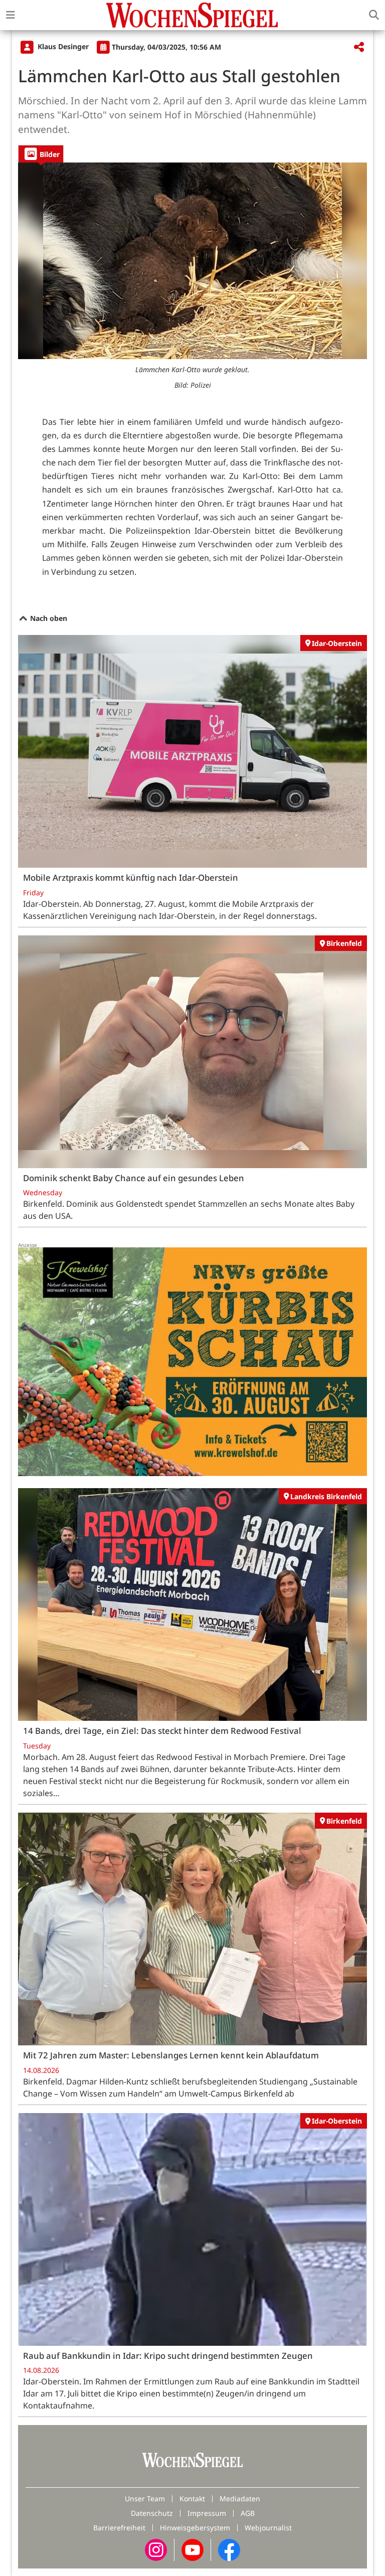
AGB (248, 2513)
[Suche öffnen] (374, 15)
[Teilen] (359, 47)
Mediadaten (240, 2499)
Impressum (207, 2513)
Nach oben (48, 618)
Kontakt (192, 2499)
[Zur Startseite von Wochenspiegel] (192, 15)
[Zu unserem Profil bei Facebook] (229, 2549)
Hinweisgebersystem (195, 2528)
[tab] (41, 154)
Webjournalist (268, 2528)
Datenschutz (152, 2513)
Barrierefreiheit (119, 2528)
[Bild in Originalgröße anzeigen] (192, 261)
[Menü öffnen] (11, 15)
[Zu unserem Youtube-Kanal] (192, 2549)
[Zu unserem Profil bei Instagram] (156, 2549)
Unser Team (145, 2499)
